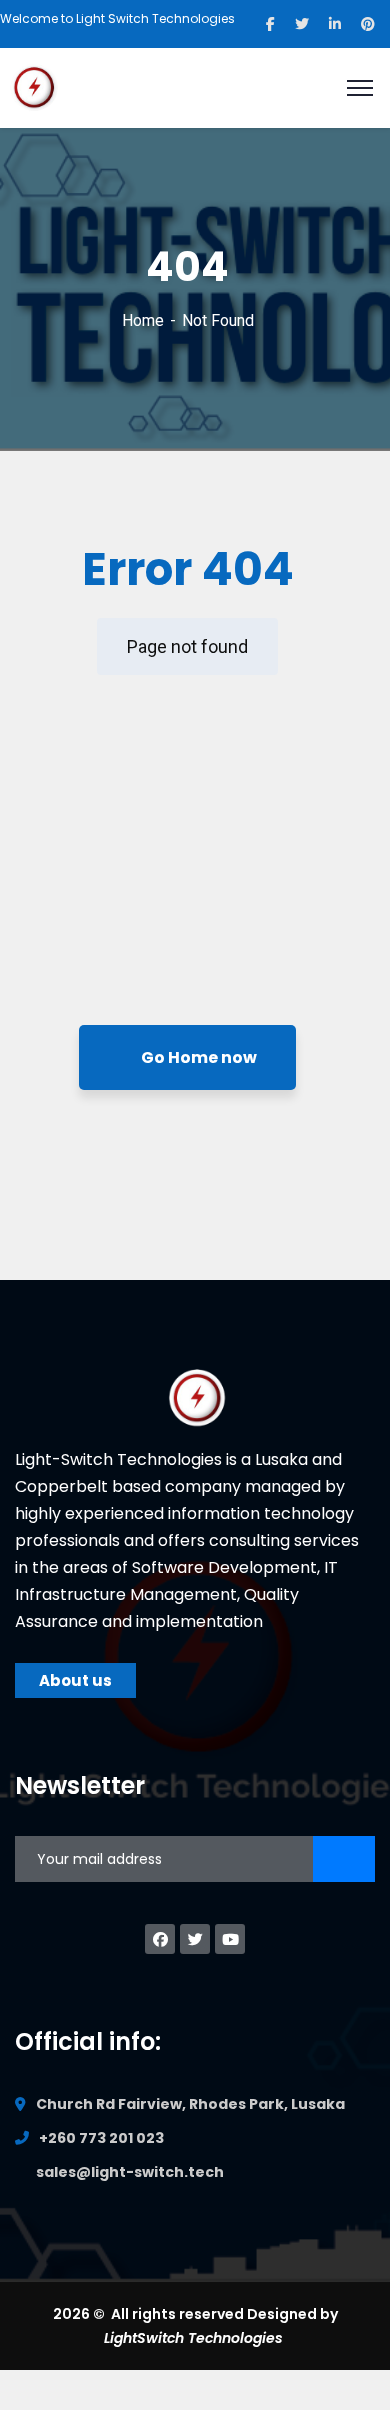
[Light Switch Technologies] (34, 86)
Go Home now (197, 1057)
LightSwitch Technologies (195, 2338)
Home (143, 320)
